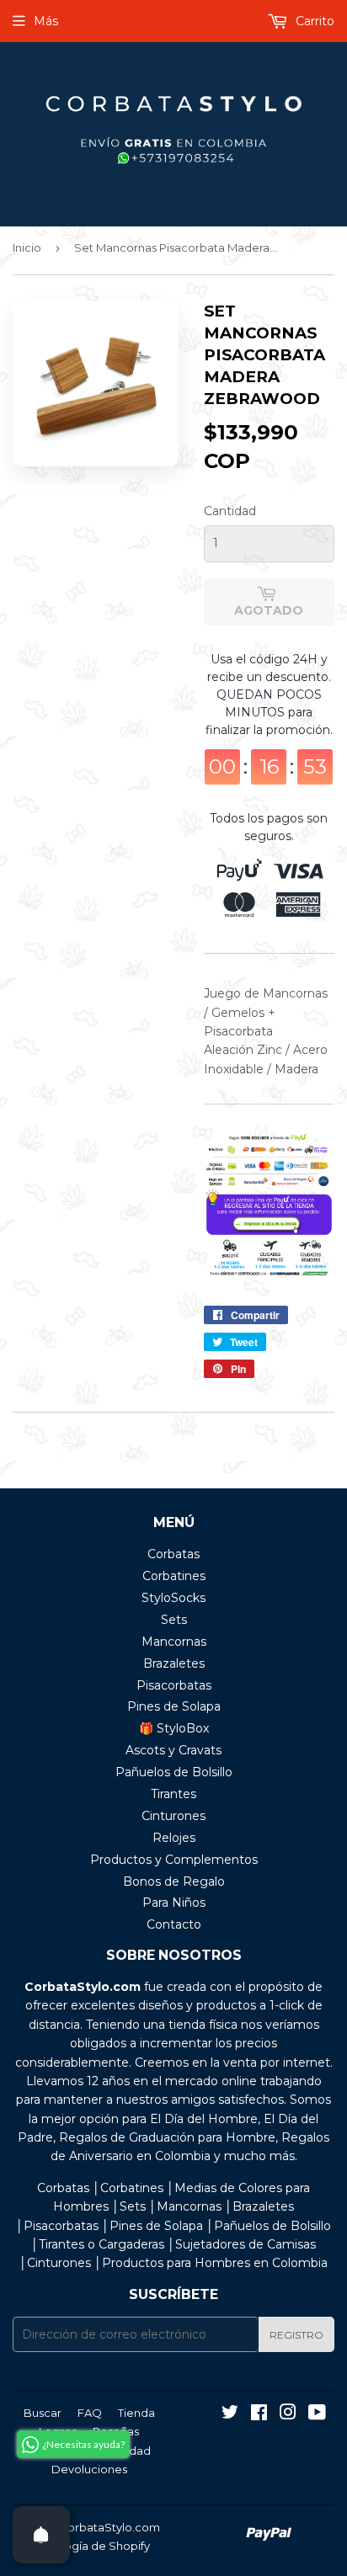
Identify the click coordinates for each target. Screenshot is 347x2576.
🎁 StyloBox (174, 1728)
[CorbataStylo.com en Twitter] (230, 2414)
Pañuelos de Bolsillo (174, 1772)
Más (46, 21)
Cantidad (230, 511)
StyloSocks (173, 1598)
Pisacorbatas (174, 1685)
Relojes (174, 1838)
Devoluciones (89, 2469)
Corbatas (173, 1554)
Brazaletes (174, 1663)
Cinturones (173, 1816)
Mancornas (174, 1642)
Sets (174, 1620)
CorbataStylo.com (109, 2527)
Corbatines (174, 1576)
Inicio (27, 247)
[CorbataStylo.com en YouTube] (317, 2414)
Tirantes (173, 1794)
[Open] (41, 2535)
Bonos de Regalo (174, 1881)
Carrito (313, 21)
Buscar (43, 2413)
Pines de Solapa (174, 1706)
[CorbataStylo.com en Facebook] (259, 2414)
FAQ (90, 2413)
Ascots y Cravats (173, 1750)
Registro (296, 2335)
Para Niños (174, 1903)
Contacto (174, 1924)
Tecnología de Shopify (89, 2546)
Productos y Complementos (174, 1860)
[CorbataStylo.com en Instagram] (288, 2414)
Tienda (136, 2413)
